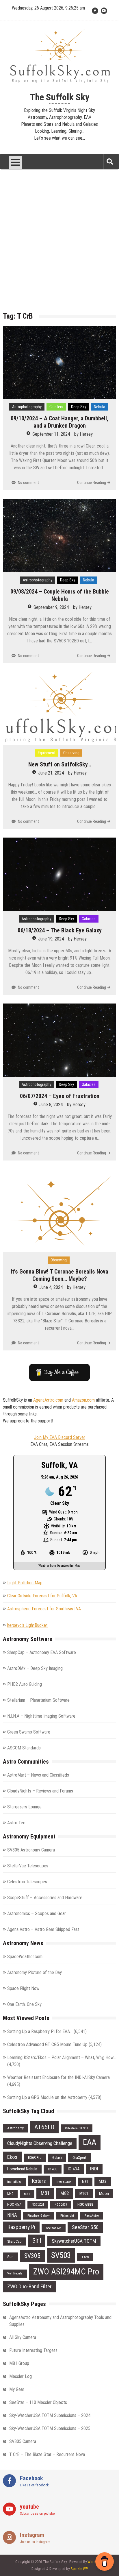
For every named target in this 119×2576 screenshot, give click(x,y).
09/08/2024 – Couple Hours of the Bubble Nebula (60, 595)
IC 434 (74, 2169)
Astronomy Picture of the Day (35, 1972)
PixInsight (67, 2215)
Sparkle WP (79, 2569)
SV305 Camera (23, 2441)
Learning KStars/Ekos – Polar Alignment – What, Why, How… (62, 2057)
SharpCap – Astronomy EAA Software (42, 1652)
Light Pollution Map (25, 1583)
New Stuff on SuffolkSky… (60, 764)
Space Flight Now (23, 1988)
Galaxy (57, 2158)
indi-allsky (14, 2182)
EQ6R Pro (35, 2158)
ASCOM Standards (24, 1748)
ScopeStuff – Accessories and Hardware (45, 1898)
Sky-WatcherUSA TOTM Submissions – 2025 (50, 2428)
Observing (71, 753)
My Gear (17, 2389)
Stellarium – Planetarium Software (38, 1700)
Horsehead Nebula (22, 2169)
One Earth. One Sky (24, 2004)
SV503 (61, 2255)
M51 (27, 2194)
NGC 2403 (61, 2205)
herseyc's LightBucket (27, 1625)
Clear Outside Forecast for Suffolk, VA (42, 1596)
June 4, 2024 (51, 1287)
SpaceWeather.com (25, 1957)
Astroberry (15, 2128)
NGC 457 (14, 2204)
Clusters (56, 407)
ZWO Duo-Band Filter (29, 2286)
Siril (37, 2240)
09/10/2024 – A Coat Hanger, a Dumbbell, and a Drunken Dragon (59, 422)
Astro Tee (16, 1823)
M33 (103, 2181)
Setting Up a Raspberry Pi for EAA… (40, 2031)
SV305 (32, 2256)
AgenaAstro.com (48, 1400)
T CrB (85, 2257)
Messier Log (21, 2376)
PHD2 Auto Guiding (25, 1684)
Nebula (100, 407)
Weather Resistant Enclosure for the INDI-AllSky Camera (58, 2077)
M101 (84, 2194)
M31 (85, 2182)
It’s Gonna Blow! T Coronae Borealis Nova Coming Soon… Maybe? (59, 1275)
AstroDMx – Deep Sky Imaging (35, 1668)
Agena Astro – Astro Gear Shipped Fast (43, 1929)
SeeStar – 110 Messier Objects (38, 2402)
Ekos (12, 2157)
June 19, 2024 (51, 939)
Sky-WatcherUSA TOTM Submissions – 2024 (50, 2415)
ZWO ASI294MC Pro (66, 2272)
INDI (94, 2169)
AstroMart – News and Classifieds (38, 1775)
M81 (45, 2193)
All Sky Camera (23, 2337)
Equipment (47, 753)
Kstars (39, 2181)
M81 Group (19, 2363)
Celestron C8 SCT (77, 2128)
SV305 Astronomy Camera (31, 1850)
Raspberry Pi (21, 2227)
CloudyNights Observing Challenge (40, 2143)
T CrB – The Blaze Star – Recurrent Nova (47, 2454)
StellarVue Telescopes (28, 1866)
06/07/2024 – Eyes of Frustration (60, 1096)
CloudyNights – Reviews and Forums (40, 1791)
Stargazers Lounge (24, 1807)
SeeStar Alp (54, 2228)
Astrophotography (27, 407)
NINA (12, 2215)
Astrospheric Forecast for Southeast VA (44, 1609)
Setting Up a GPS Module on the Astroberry (47, 2097)
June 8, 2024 (51, 1105)
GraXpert (79, 2158)
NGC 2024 (38, 2205)
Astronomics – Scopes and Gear (37, 1913)
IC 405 (53, 2169)
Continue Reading (92, 483)
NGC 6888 (85, 2204)
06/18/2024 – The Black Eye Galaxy (60, 930)
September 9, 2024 (51, 607)
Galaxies (89, 919)
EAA (90, 2142)
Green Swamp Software (29, 1732)
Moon (104, 2194)
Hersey (86, 434)
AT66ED (44, 2127)
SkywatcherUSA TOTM (74, 2241)
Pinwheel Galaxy (39, 2215)
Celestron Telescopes (27, 1882)
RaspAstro (92, 2215)
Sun (10, 2257)
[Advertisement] (59, 245)
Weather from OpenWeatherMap (59, 1566)
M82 (65, 2193)
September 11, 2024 (51, 434)
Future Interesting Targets (33, 2350)
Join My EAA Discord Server (60, 1437)
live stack (64, 2182)
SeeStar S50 (85, 2227)
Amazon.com (83, 1400)
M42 (10, 2194)
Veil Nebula (15, 2273)
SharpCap (14, 2241)
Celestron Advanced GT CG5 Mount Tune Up (47, 2044)
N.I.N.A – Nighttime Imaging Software (41, 1716)
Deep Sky (79, 407)
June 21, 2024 (51, 773)
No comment (28, 483)
